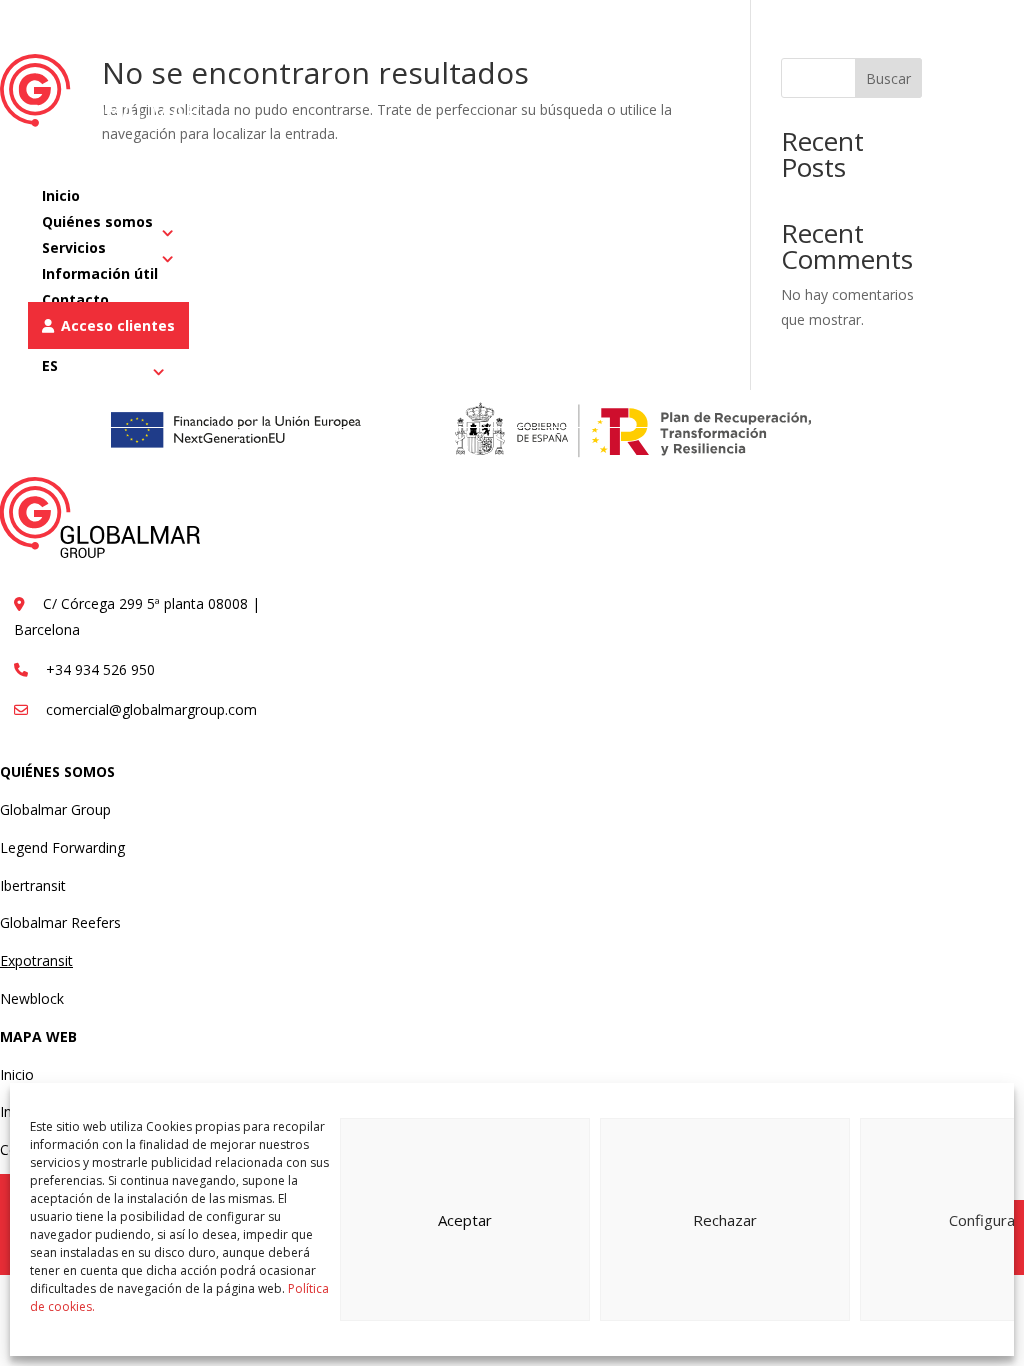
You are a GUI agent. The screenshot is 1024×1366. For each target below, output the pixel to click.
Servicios (74, 247)
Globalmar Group (55, 809)
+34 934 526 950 (656, 26)
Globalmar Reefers (60, 922)
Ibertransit (33, 885)
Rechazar (725, 1220)
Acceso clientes (118, 325)
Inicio (17, 1074)
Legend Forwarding (62, 847)
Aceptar (465, 1220)
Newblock (32, 998)
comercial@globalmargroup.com (858, 26)
